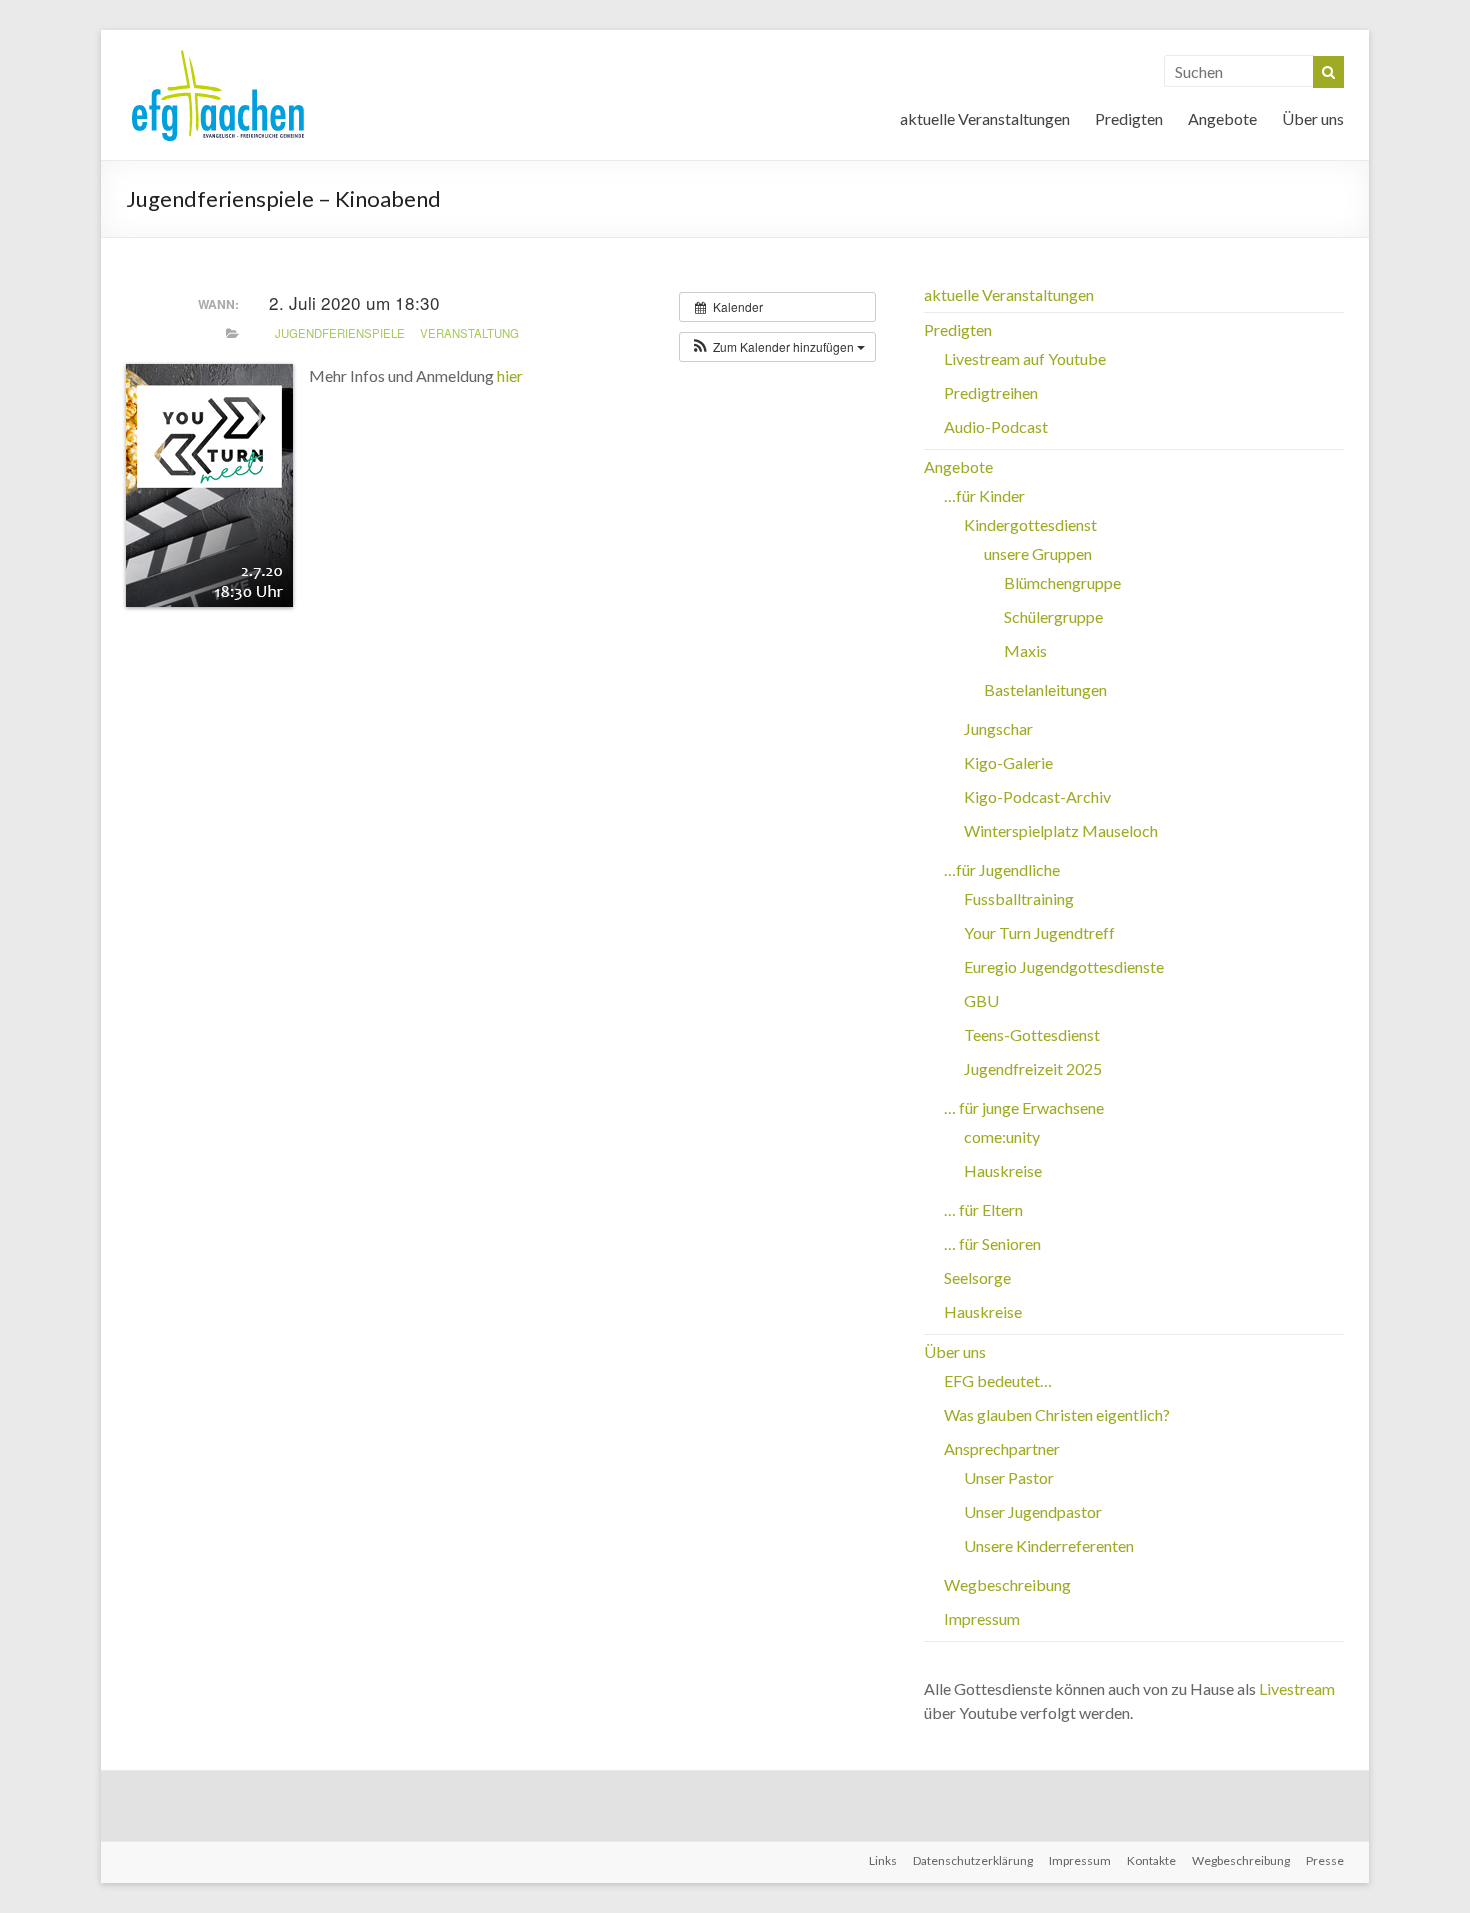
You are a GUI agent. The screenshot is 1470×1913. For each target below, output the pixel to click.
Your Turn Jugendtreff (1039, 932)
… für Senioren (992, 1243)
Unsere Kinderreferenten (1049, 1545)
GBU (981, 1000)
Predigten (1129, 118)
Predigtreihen (991, 392)
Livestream (1297, 1688)
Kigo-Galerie (1008, 762)
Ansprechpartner (1002, 1448)
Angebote (1222, 118)
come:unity (1002, 1136)
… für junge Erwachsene (1024, 1107)
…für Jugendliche (1002, 869)
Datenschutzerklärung (973, 1860)
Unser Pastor (1009, 1477)
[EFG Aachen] (218, 54)
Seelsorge (977, 1277)
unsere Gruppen (1038, 553)
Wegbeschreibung (1007, 1584)
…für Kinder (984, 495)
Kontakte (1151, 1860)
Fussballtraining (1019, 898)
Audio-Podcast (996, 426)
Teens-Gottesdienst (1032, 1034)
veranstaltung (469, 333)
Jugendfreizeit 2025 (1033, 1068)
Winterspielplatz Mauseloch (1061, 830)
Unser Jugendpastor (1033, 1511)
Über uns (1313, 118)
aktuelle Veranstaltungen (985, 118)
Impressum (982, 1618)
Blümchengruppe (1062, 582)
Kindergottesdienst (1030, 524)
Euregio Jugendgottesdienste (1064, 966)
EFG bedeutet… (998, 1380)
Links (883, 1860)
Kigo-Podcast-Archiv (1037, 796)
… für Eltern (983, 1209)
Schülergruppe (1053, 616)
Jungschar (998, 728)
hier (510, 375)
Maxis (1025, 650)
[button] (777, 347)
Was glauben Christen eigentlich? (1057, 1414)
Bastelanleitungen (1045, 689)
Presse (1325, 1860)
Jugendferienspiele (340, 333)
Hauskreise (1003, 1170)
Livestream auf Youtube (1025, 358)
